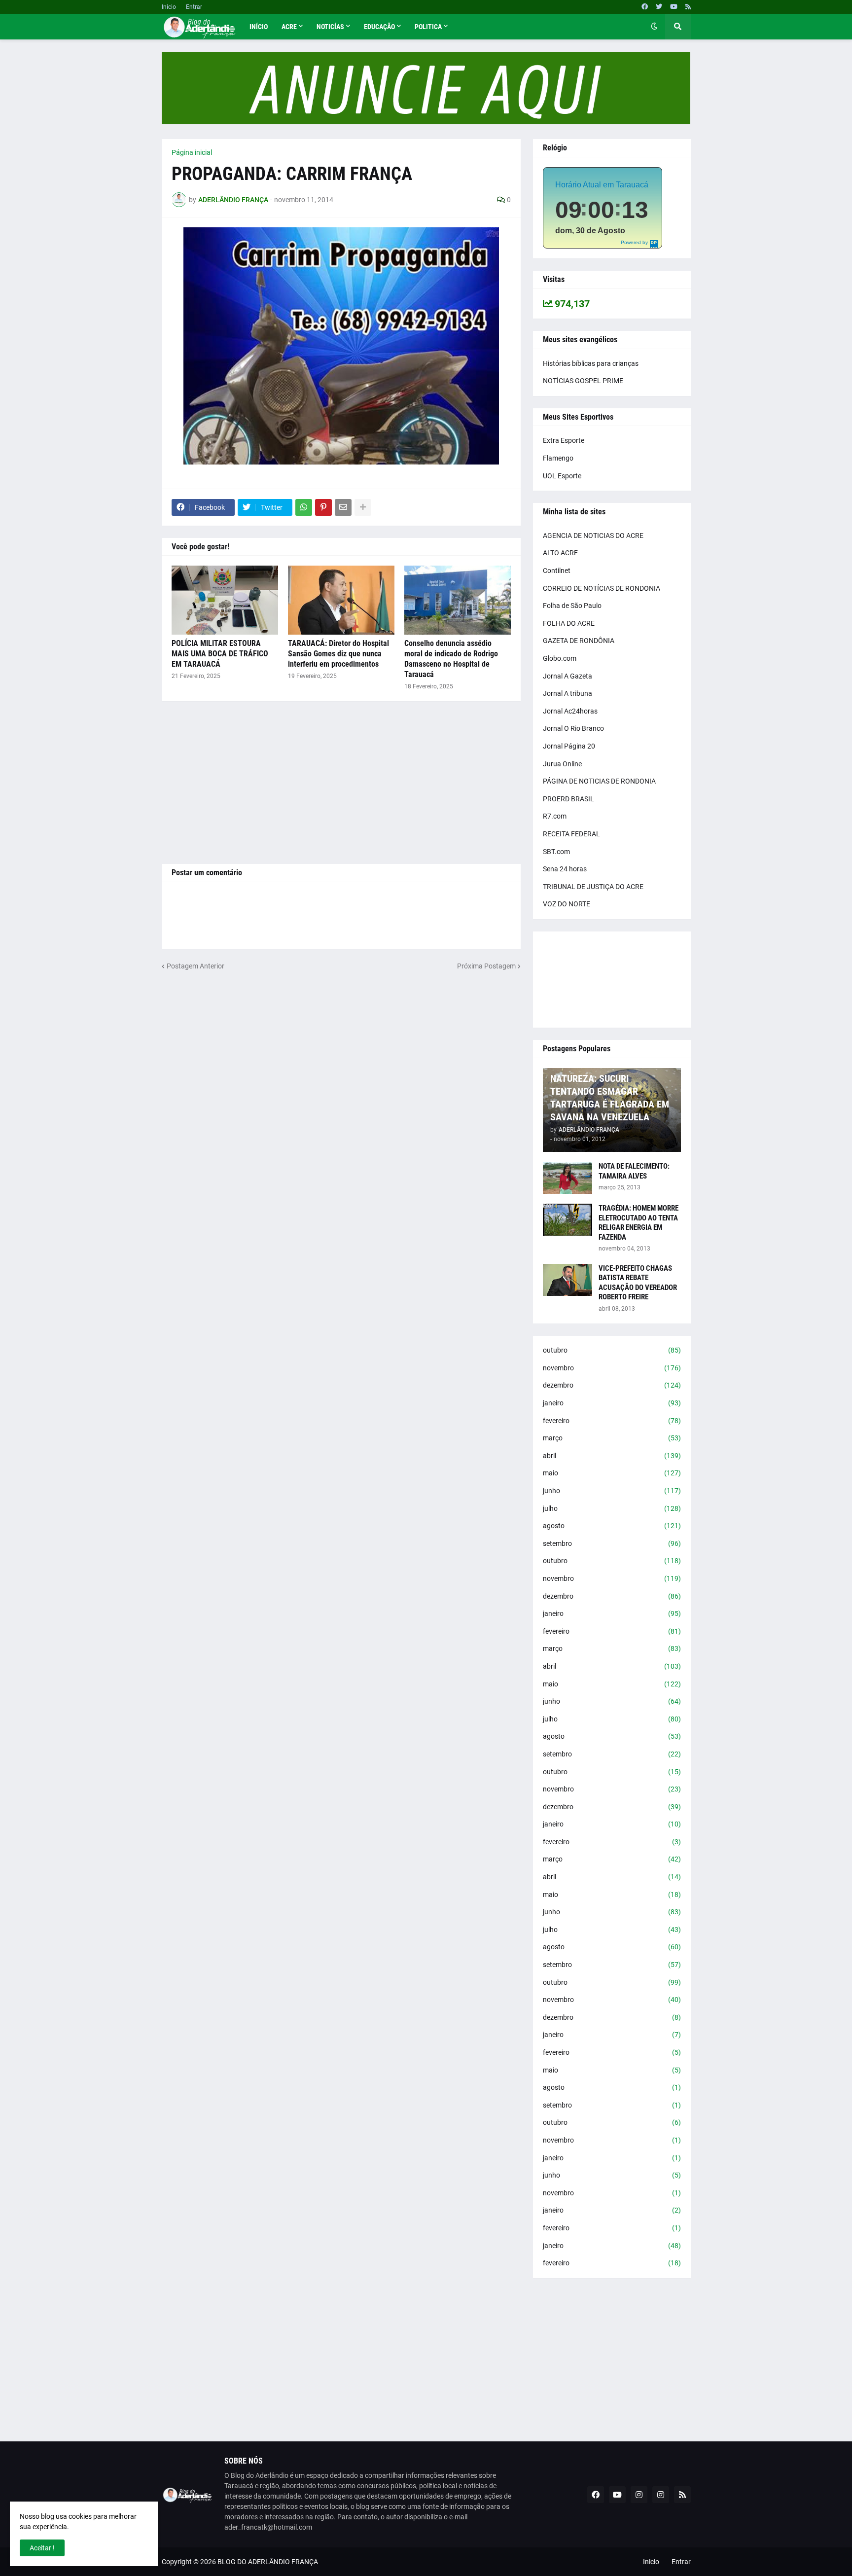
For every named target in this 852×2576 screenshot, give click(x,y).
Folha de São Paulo (572, 606)
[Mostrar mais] (363, 507)
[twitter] (659, 7)
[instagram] (639, 2495)
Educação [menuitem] (379, 27)
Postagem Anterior (195, 966)
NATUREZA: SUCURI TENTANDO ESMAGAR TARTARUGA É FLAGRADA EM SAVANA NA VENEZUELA (610, 1098)
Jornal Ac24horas (570, 711)
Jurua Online (562, 764)
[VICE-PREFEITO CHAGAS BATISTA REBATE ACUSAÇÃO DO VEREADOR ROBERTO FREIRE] (568, 1280)
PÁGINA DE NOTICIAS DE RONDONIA (599, 781)
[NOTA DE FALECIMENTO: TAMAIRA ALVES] (568, 1178)
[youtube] (674, 7)
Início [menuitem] (259, 27)
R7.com (555, 816)
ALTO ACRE (560, 553)
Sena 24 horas (565, 869)
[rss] (688, 7)
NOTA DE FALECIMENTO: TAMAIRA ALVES (634, 1171)
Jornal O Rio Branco (573, 728)
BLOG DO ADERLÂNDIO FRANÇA (268, 2562)
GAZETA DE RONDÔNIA (579, 641)
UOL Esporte (562, 476)
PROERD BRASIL (568, 799)
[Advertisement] (341, 783)
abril (612, 1456)
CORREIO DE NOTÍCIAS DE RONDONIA (602, 588)
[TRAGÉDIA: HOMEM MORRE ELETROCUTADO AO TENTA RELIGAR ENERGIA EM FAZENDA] (568, 1220)
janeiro (612, 1403)
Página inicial (192, 152)
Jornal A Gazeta (568, 676)
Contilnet (557, 571)
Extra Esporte (564, 440)
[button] (654, 27)
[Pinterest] (323, 507)
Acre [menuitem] (289, 27)
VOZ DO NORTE (567, 904)
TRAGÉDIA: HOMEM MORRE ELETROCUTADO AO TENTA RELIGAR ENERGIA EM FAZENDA (639, 1223)
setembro (612, 1543)
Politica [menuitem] (428, 27)
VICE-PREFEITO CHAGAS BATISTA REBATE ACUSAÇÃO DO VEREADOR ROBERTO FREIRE (638, 1283)
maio (612, 1473)
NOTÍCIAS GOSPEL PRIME (583, 381)
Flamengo (558, 458)
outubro (612, 1350)
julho (612, 1508)
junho (612, 1491)
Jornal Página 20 (569, 746)
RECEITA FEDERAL (571, 834)
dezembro (612, 1385)
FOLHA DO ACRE (569, 623)
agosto (612, 1526)
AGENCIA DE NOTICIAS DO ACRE (593, 536)
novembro (612, 1368)
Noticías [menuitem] (330, 27)
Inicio (169, 7)
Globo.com (560, 658)
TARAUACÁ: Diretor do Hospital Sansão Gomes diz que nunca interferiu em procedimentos (338, 654)
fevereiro (612, 1421)
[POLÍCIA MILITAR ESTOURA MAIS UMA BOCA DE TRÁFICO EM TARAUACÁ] (225, 600)
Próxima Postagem (486, 966)
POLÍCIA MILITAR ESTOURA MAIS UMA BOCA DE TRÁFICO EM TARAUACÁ (220, 654)
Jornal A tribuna (568, 693)
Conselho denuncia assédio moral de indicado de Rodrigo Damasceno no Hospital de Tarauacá (451, 659)
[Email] (343, 507)
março (612, 1438)
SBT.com (556, 852)
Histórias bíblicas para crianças (591, 363)
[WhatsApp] (304, 507)
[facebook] (645, 7)
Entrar (194, 7)
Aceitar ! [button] (42, 2548)
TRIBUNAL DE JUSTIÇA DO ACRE (593, 887)
